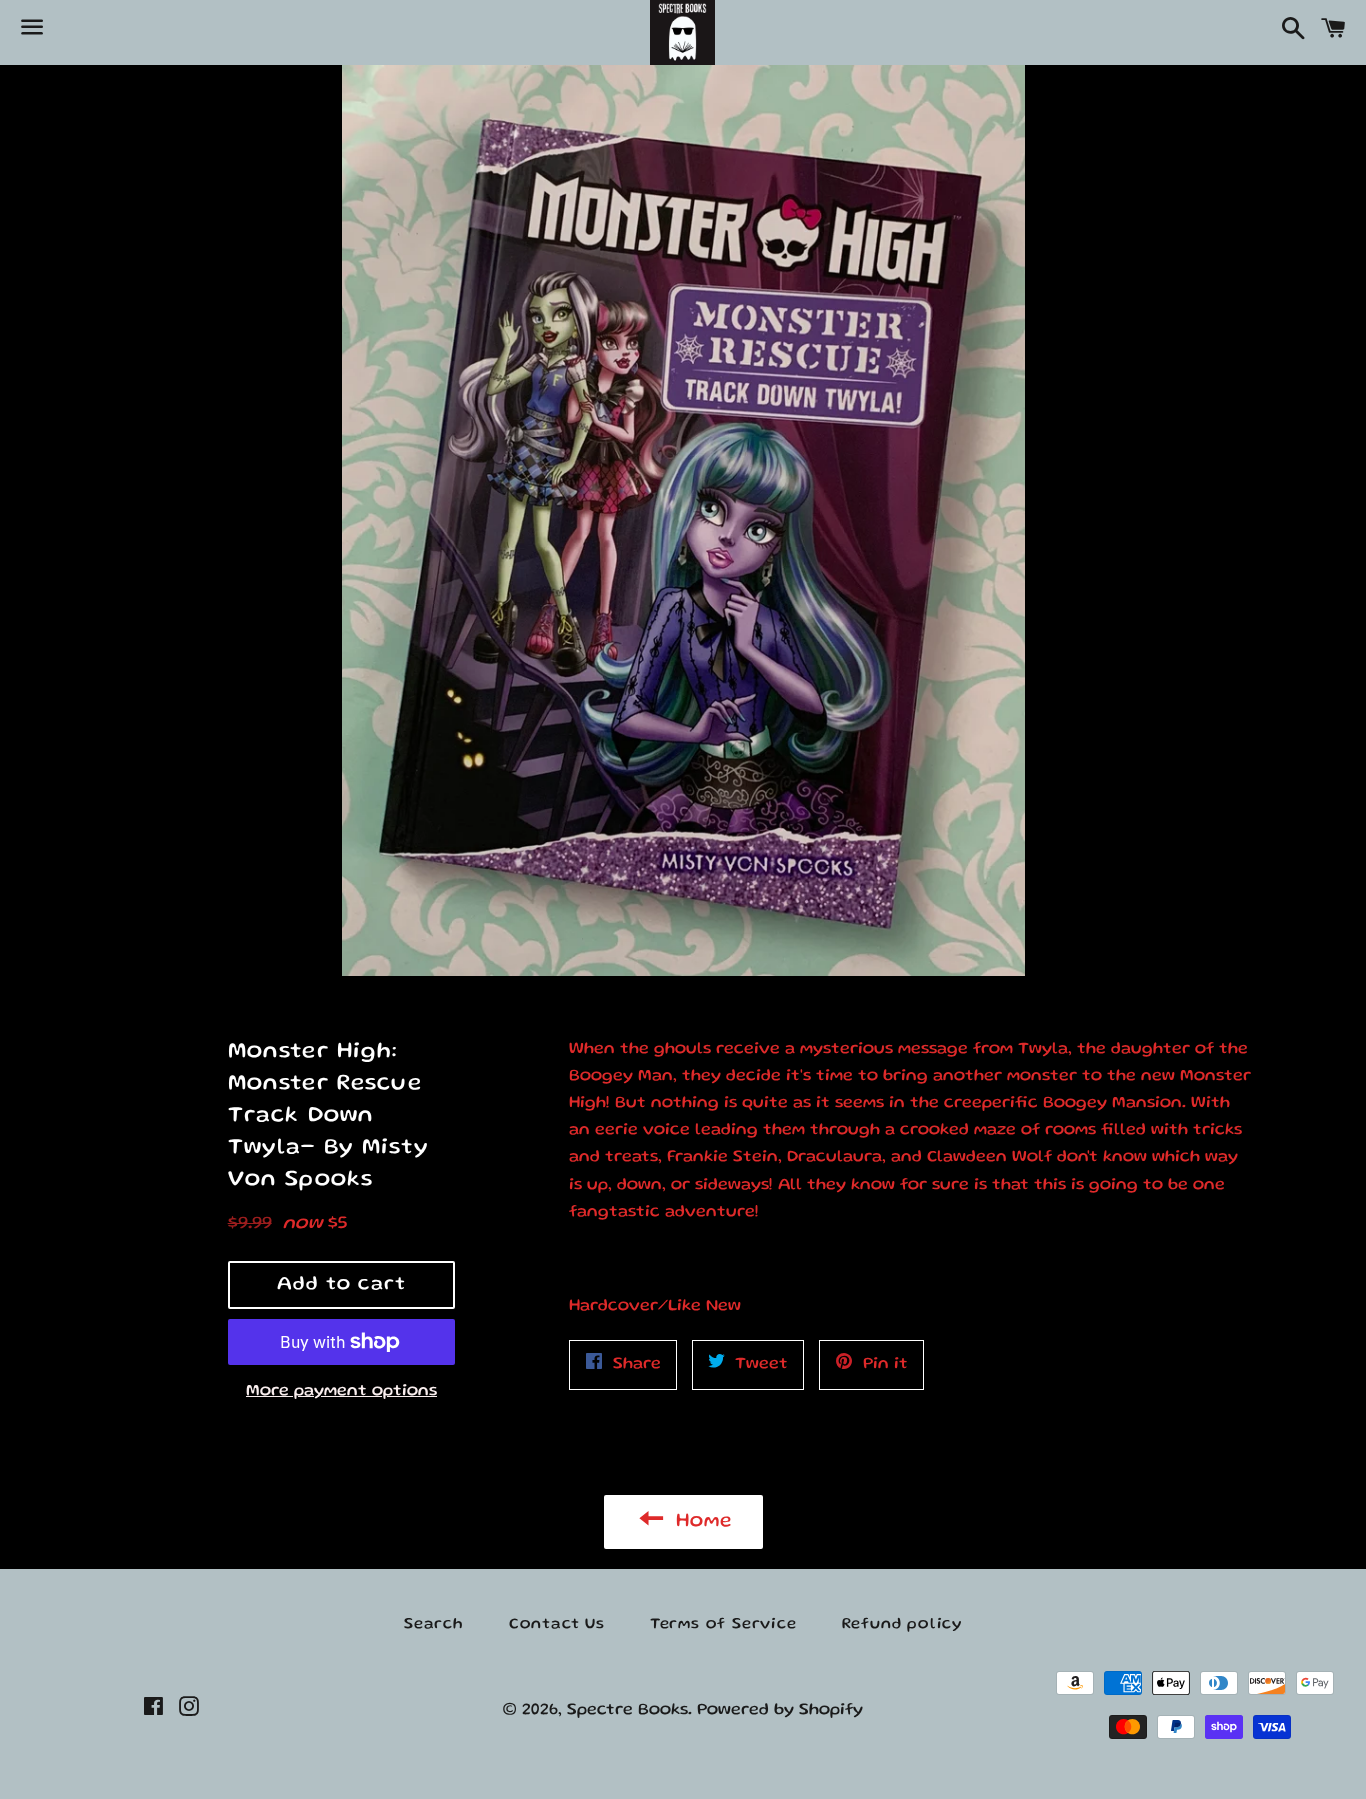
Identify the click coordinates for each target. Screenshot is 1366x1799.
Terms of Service (723, 1625)
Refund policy (902, 1625)
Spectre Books (627, 1710)
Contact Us (557, 1625)
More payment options (341, 1391)
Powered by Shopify (780, 1710)
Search (434, 1625)
